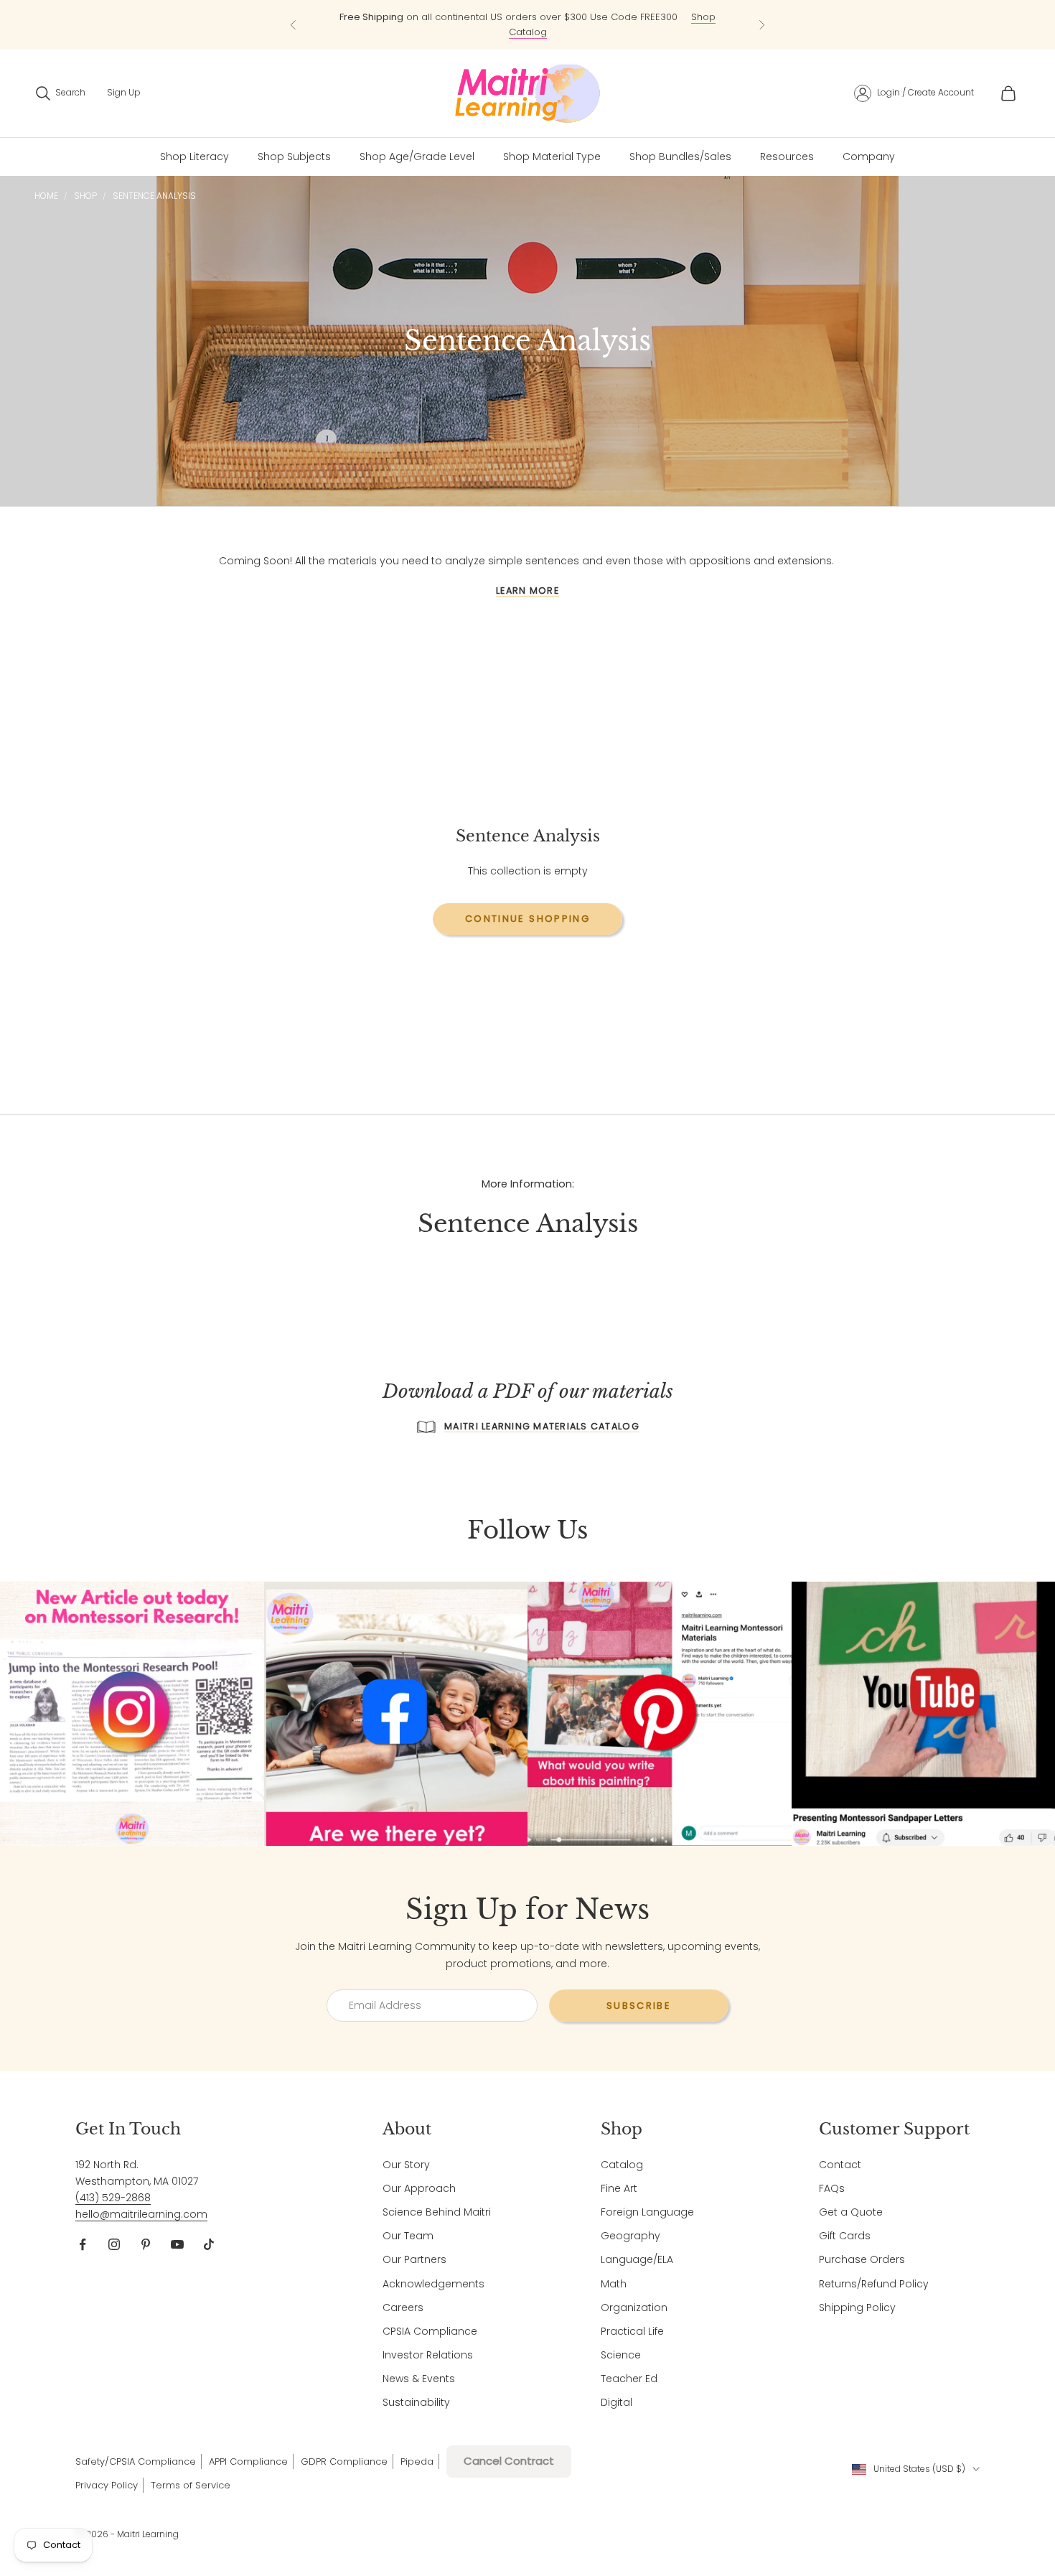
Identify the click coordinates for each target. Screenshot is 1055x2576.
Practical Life (632, 2331)
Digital (616, 2402)
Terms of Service (191, 2485)
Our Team (408, 2236)
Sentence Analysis (154, 196)
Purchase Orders (862, 2259)
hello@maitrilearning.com (141, 2214)
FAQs (832, 2188)
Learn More (527, 591)
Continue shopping (527, 919)
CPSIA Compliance (430, 2331)
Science (621, 2355)
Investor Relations (428, 2355)
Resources (787, 157)
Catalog (622, 2165)
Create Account (941, 92)
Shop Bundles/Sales (680, 157)
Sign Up (124, 92)
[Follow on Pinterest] (146, 2244)
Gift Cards (845, 2236)
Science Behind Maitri (437, 2212)
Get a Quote (851, 2212)
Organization (634, 2307)
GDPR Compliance (344, 2461)
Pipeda (417, 2461)
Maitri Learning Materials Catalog (542, 1426)
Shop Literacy (194, 157)
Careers (403, 2307)
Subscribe (639, 2006)
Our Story (406, 2165)
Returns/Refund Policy (874, 2284)
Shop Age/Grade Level (417, 157)
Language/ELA (637, 2259)
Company (869, 157)
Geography (630, 2236)
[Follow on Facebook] (83, 2244)
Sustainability (416, 2402)
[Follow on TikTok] (209, 2244)
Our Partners (414, 2259)
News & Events (419, 2379)
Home (46, 196)
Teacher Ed (629, 2379)
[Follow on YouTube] (177, 2244)
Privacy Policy (107, 2485)
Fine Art (619, 2188)
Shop (85, 196)
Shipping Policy (857, 2307)
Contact (840, 2165)
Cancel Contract (509, 2461)
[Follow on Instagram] (114, 2244)
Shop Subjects (294, 157)
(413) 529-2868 (113, 2198)
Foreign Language (647, 2212)
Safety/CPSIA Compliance (136, 2461)
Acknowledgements (433, 2284)
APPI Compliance (248, 2461)
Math (614, 2284)
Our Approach (419, 2188)
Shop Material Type (552, 157)
